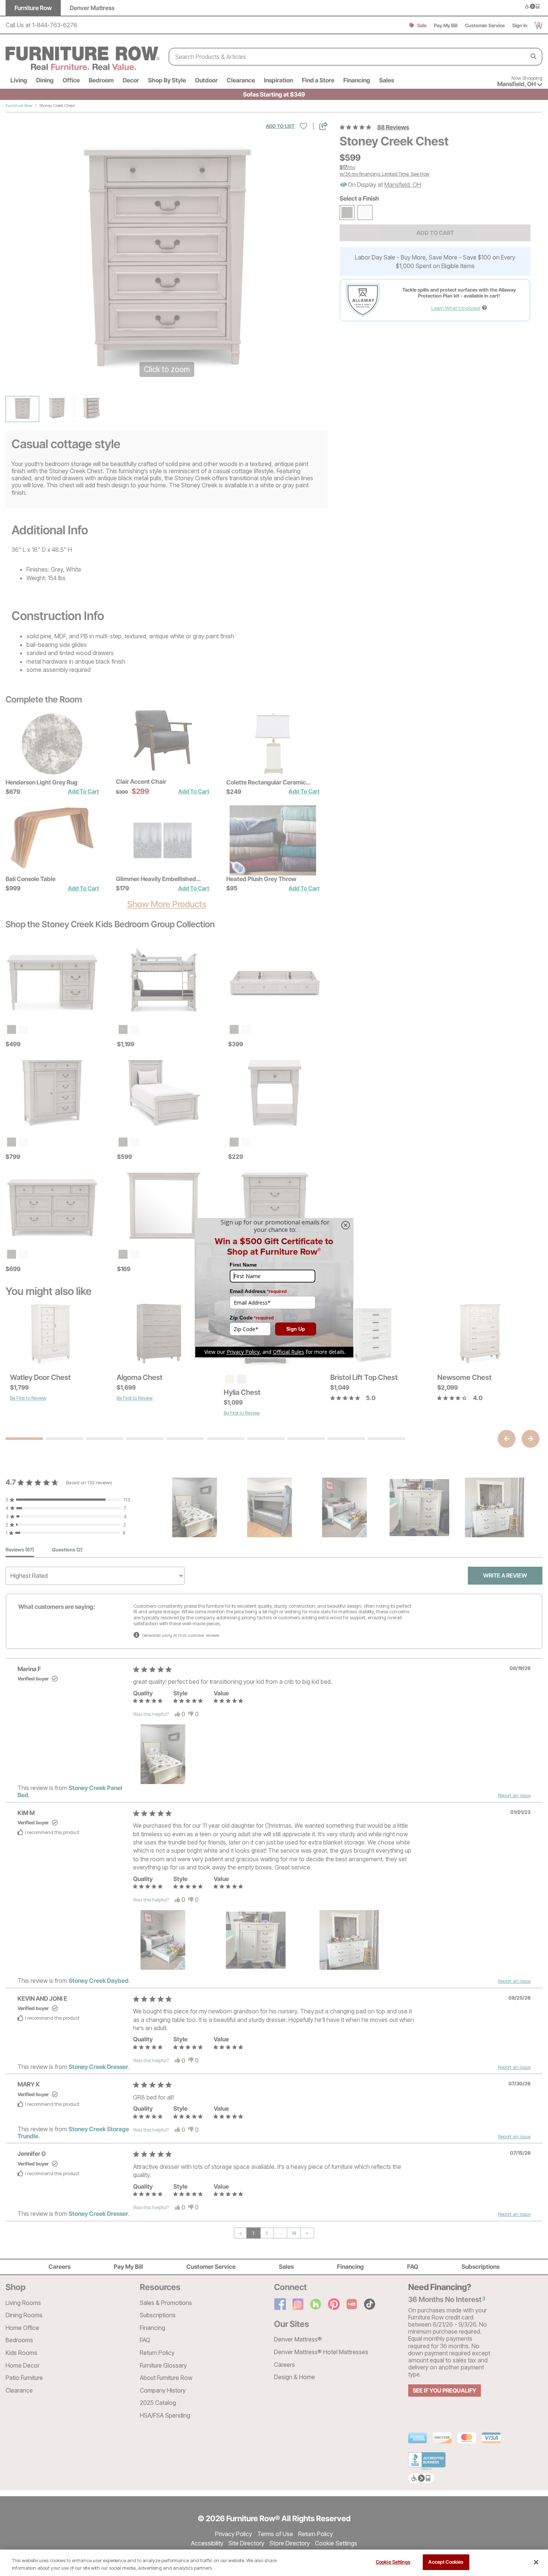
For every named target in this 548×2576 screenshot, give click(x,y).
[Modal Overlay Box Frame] (274, 1288)
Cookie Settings (393, 2562)
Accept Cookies (446, 2562)
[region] (274, 2563)
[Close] (536, 2562)
